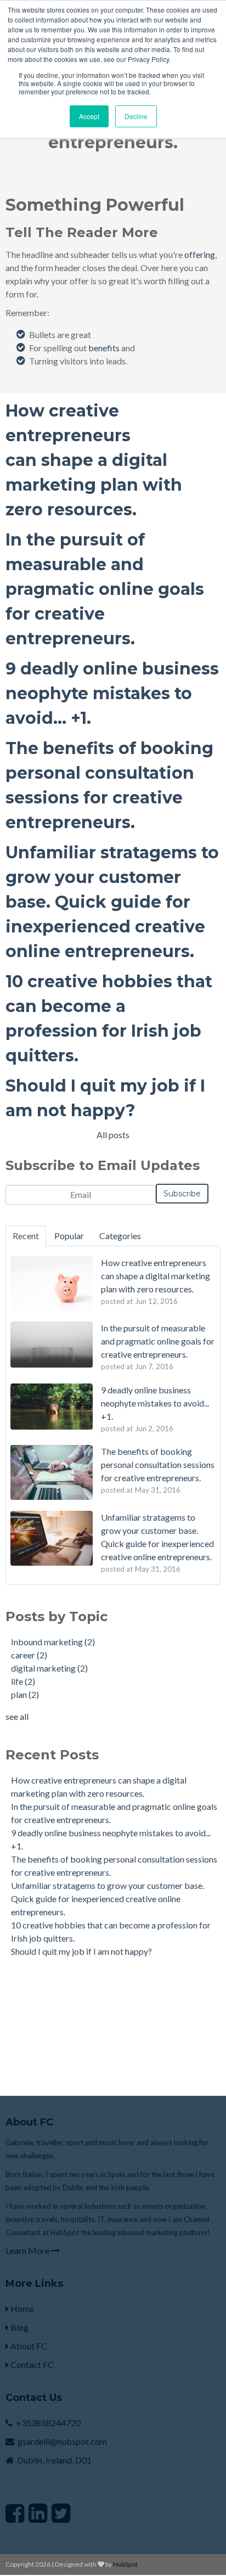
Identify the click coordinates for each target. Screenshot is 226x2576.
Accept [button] (89, 116)
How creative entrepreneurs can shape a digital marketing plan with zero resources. (94, 460)
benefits (104, 348)
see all (17, 1716)
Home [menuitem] (21, 2308)
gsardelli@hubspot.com (62, 2441)
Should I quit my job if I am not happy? (81, 1951)
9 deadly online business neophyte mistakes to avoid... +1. (112, 693)
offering (200, 254)
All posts (113, 1135)
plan (25, 1694)
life (23, 1681)
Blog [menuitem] (19, 2327)
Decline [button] (136, 116)
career (29, 1655)
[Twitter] (61, 2513)
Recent (26, 1236)
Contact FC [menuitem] (31, 2364)
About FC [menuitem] (28, 2346)
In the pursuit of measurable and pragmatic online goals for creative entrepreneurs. (105, 589)
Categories (120, 1236)
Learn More (28, 2250)
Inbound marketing (53, 1642)
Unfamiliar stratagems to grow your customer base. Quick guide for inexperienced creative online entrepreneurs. (112, 902)
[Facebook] (15, 2513)
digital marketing (49, 1668)
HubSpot (125, 2564)
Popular (69, 1236)
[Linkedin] (38, 2513)
